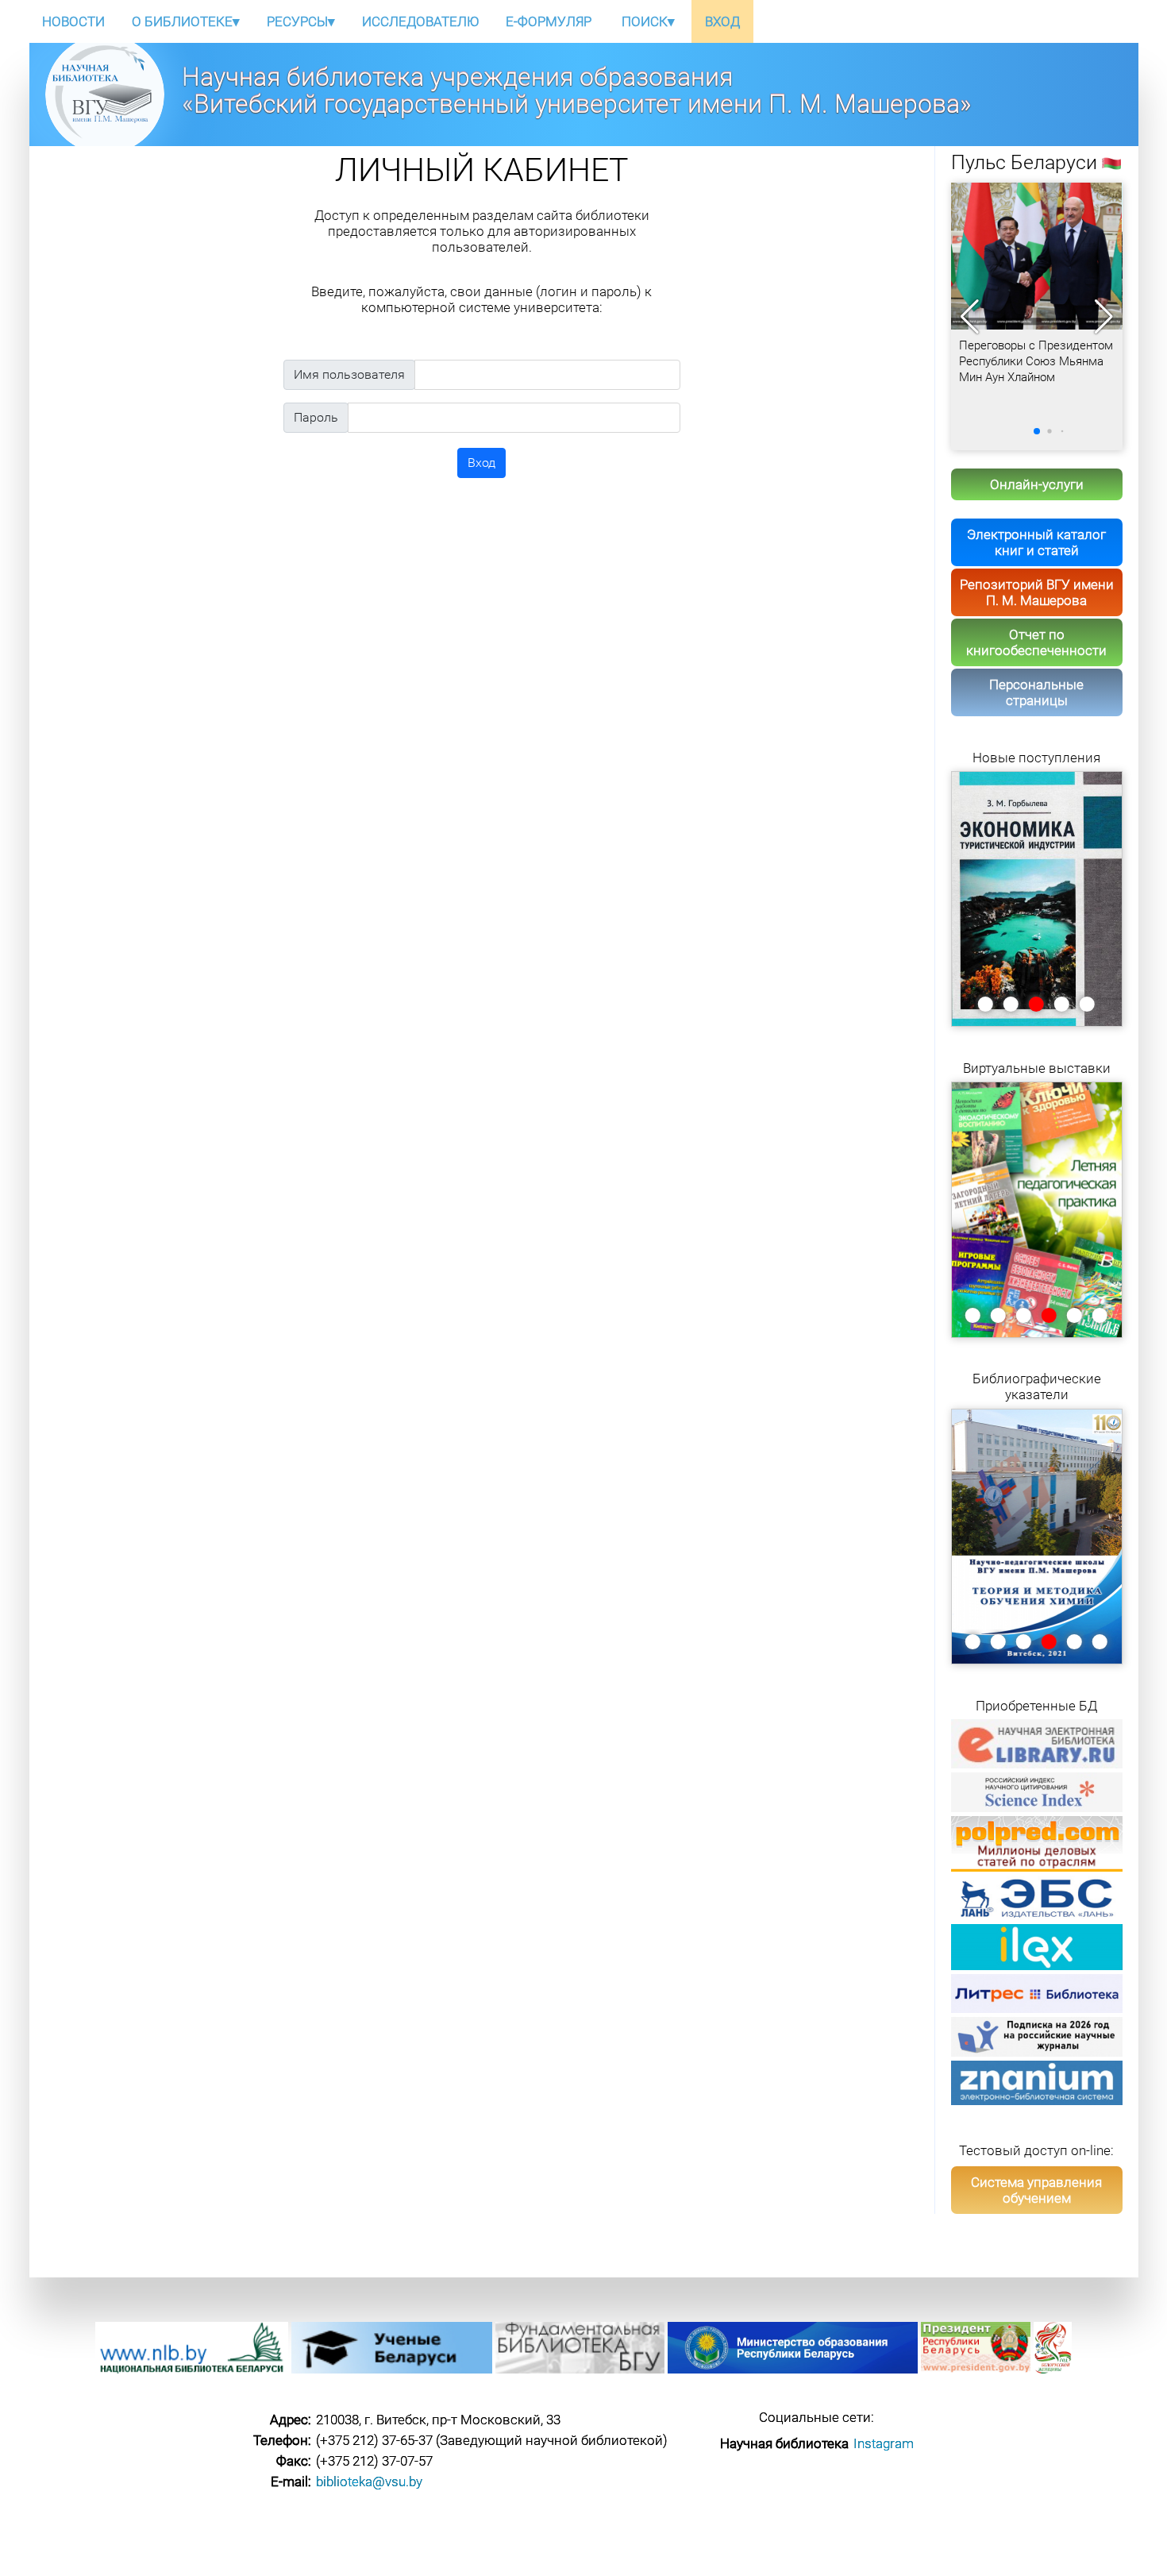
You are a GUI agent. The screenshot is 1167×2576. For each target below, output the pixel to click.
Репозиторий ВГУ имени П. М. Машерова (1037, 592)
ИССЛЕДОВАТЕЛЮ (420, 21)
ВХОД (722, 21)
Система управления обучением (1036, 2190)
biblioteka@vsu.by (369, 2482)
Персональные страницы (1036, 692)
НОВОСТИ (73, 21)
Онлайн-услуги (1037, 484)
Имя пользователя (349, 374)
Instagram (884, 2443)
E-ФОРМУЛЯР (549, 21)
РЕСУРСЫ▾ (301, 21)
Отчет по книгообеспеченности (1036, 642)
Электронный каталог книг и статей (1036, 542)
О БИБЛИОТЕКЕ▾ (186, 21)
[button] (1104, 317)
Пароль (316, 417)
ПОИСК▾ (648, 21)
